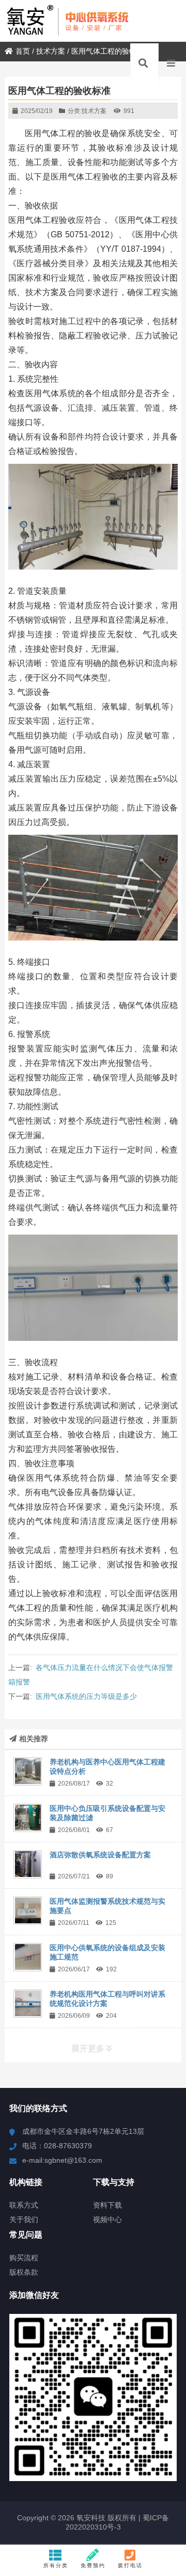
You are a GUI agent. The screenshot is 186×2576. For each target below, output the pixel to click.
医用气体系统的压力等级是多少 (86, 1696)
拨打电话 (130, 2565)
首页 (23, 51)
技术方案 (51, 51)
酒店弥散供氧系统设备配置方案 (100, 1855)
